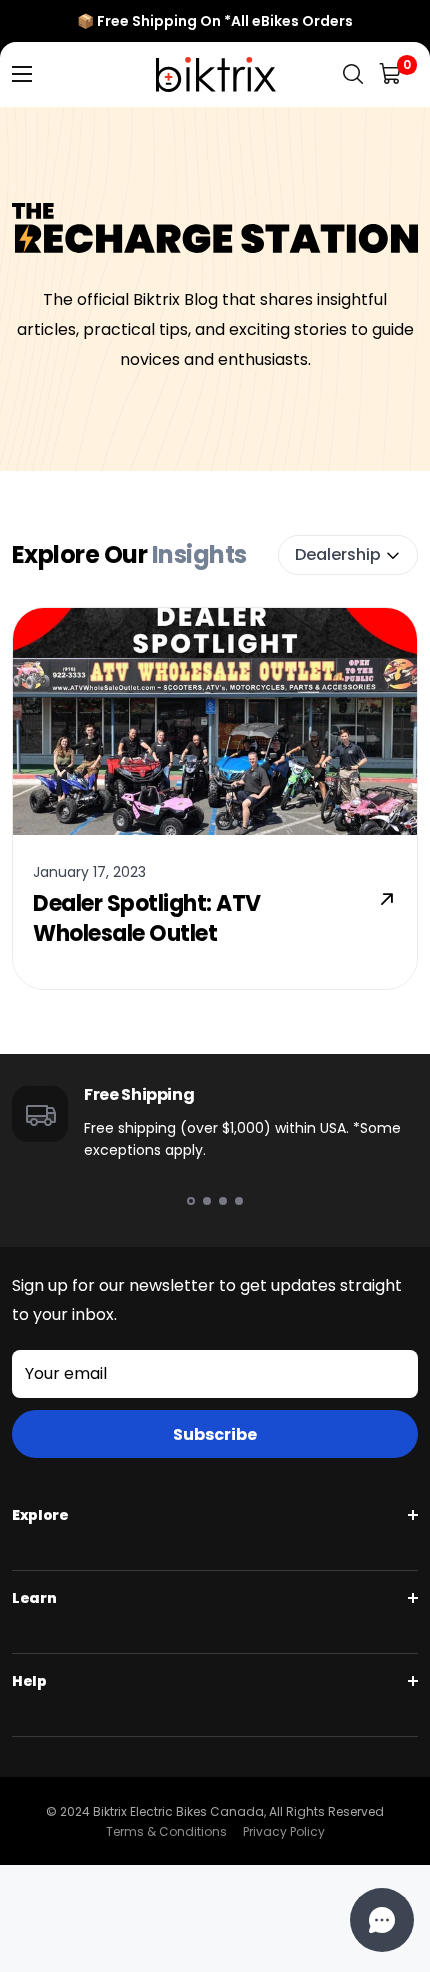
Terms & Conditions (166, 1831)
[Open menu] (22, 74)
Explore (40, 1515)
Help (29, 1681)
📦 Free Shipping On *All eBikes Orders (215, 21)
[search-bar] (353, 74)
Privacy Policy (284, 1831)
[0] (391, 74)
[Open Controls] (382, 1920)
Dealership (338, 554)
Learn (34, 1598)
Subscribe (215, 1434)
